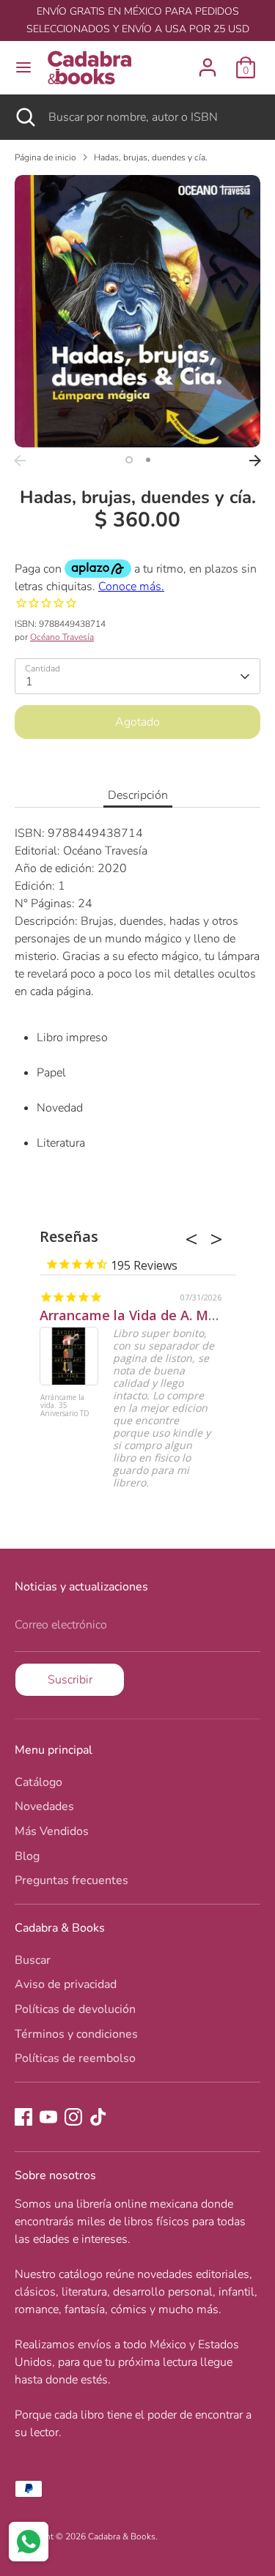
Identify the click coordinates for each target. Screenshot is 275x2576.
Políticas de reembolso (75, 2058)
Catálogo (38, 1782)
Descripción (138, 795)
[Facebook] (23, 2117)
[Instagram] (73, 2117)
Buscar (33, 1960)
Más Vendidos (52, 1831)
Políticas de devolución (75, 2009)
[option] (137, 311)
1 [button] (129, 460)
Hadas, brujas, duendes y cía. (151, 157)
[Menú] (23, 67)
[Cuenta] (208, 62)
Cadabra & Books (122, 2536)
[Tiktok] (98, 2117)
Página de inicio (45, 157)
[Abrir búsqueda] (24, 117)
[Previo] (20, 461)
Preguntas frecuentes (71, 1880)
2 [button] (148, 460)
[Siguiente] (255, 461)
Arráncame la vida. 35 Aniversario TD (65, 1406)
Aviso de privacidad (66, 1984)
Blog (27, 1856)
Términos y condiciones (76, 2034)
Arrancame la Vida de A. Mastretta (151, 1315)
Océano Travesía (62, 637)
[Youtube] (48, 2117)
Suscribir (70, 1680)
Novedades (44, 1806)
